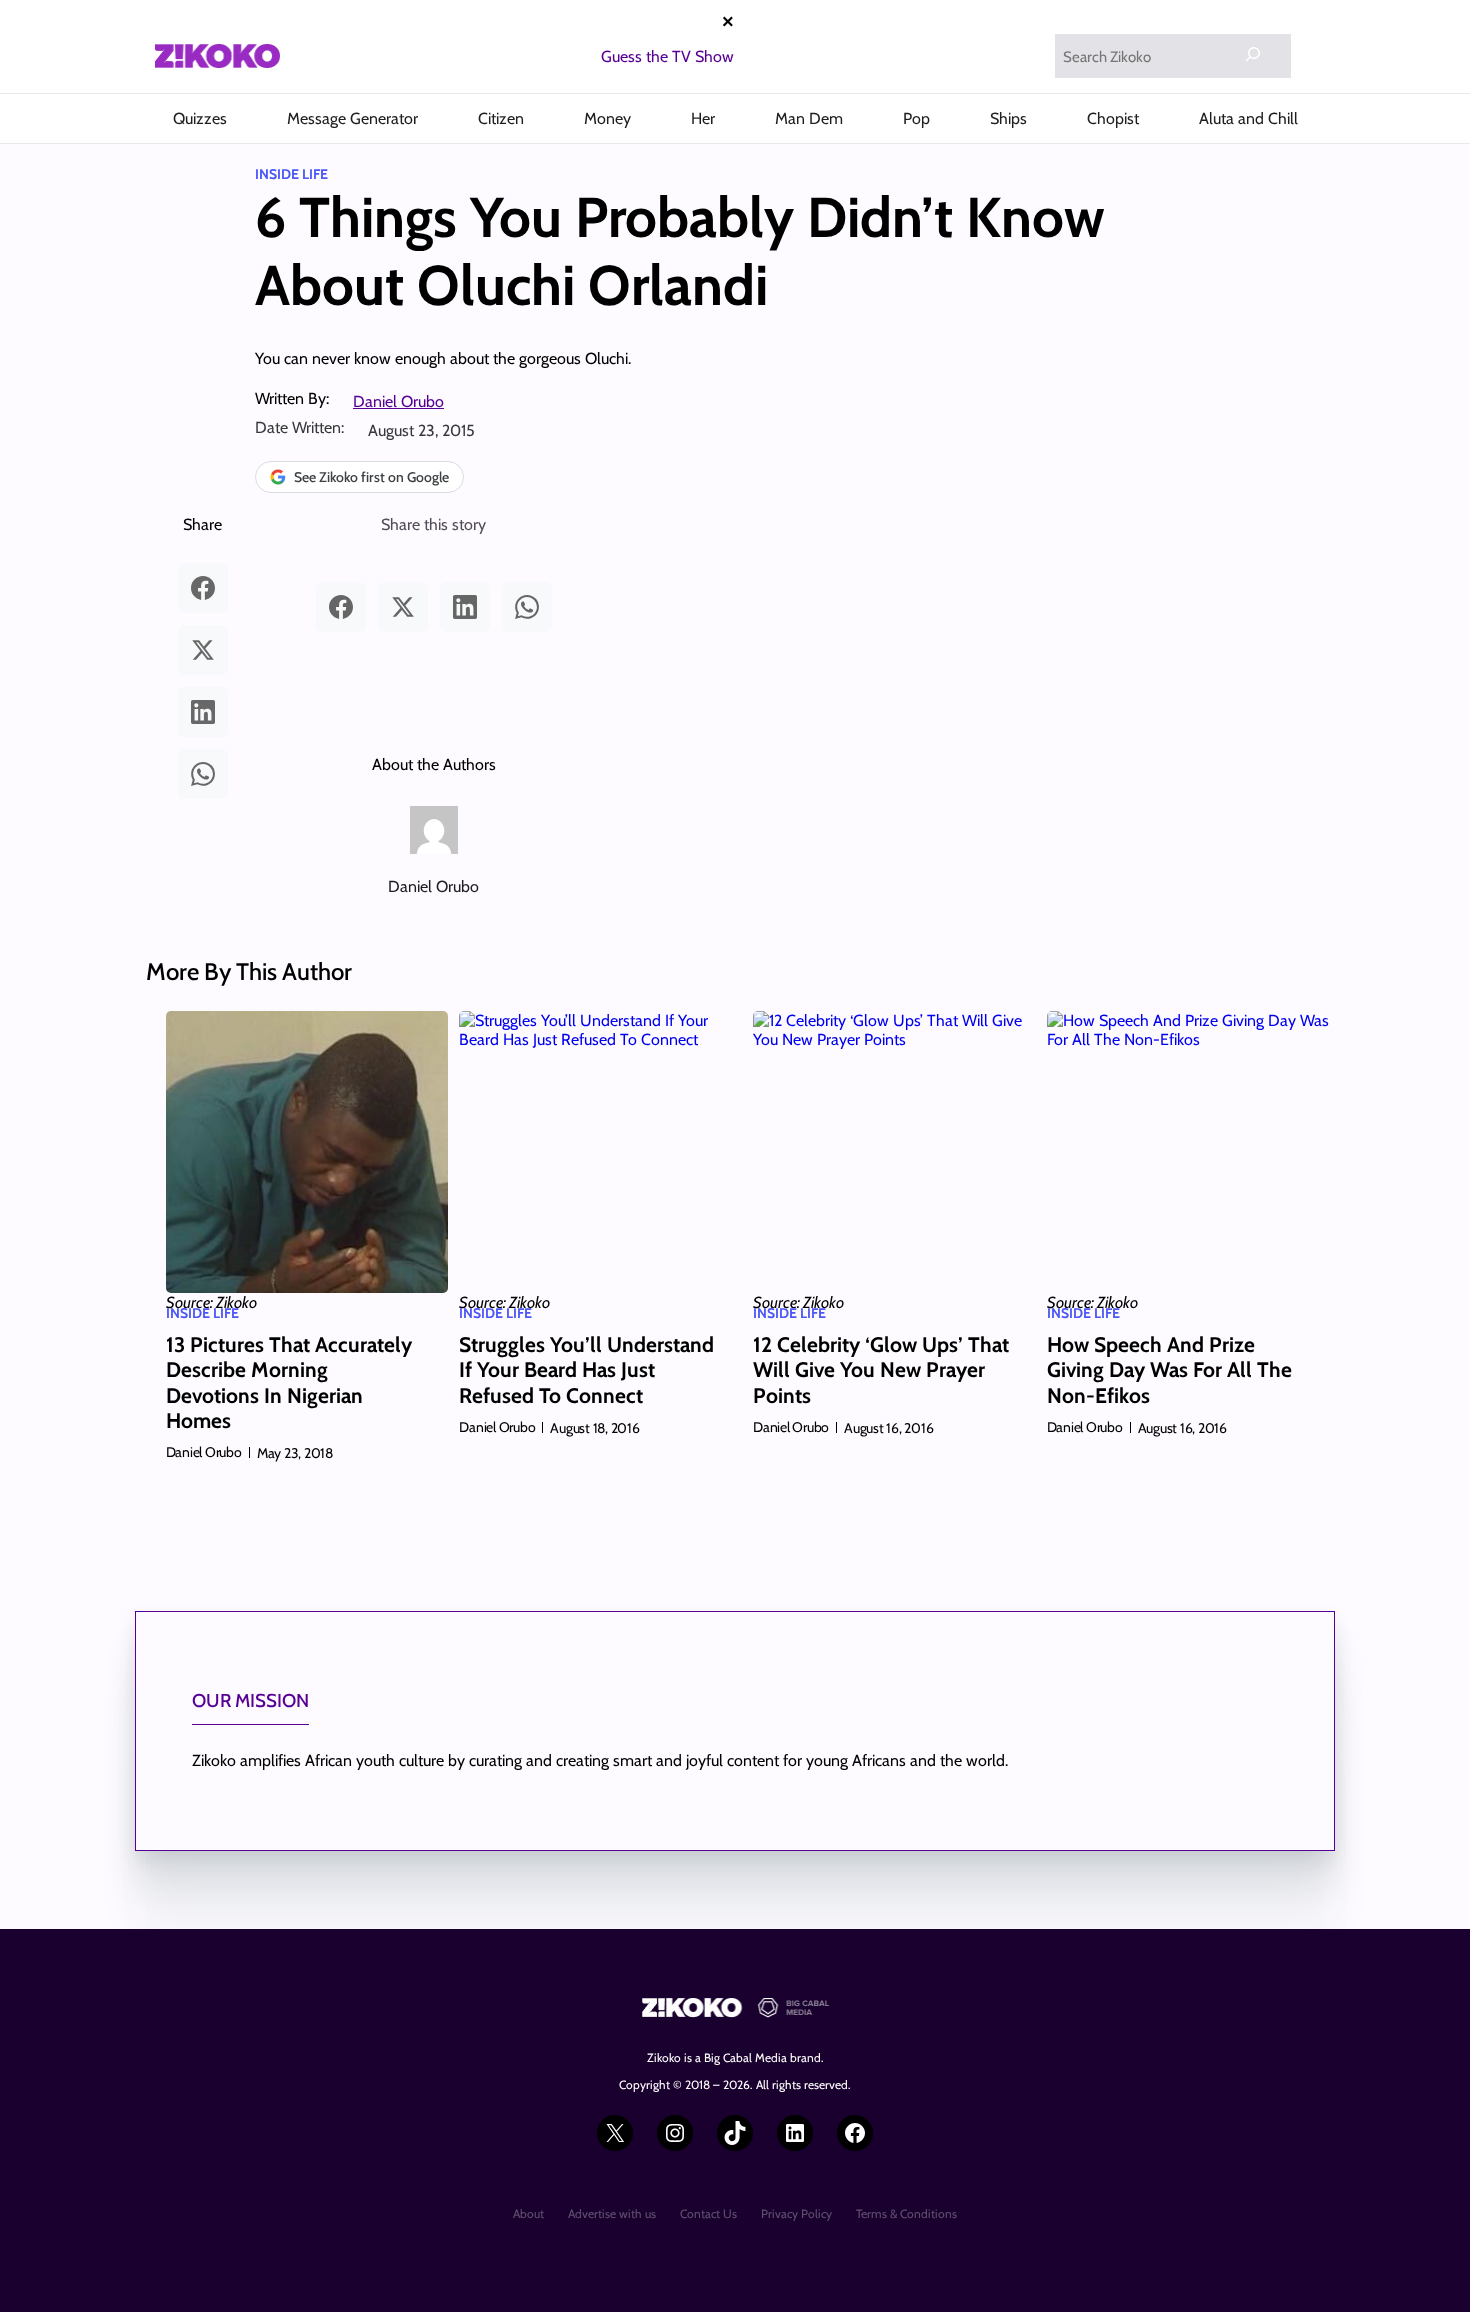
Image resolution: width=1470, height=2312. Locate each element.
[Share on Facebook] (203, 588)
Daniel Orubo (398, 401)
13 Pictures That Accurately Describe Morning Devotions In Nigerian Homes (289, 1382)
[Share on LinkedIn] (203, 712)
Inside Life (291, 174)
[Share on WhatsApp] (203, 774)
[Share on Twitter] (203, 650)
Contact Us (708, 2213)
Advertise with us (612, 2213)
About (528, 2213)
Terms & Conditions (906, 2213)
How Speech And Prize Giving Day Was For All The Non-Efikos (1169, 1369)
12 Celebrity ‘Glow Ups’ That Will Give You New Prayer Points (881, 1369)
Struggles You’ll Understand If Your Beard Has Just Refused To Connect (586, 1369)
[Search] (1253, 54)
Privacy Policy (796, 2213)
